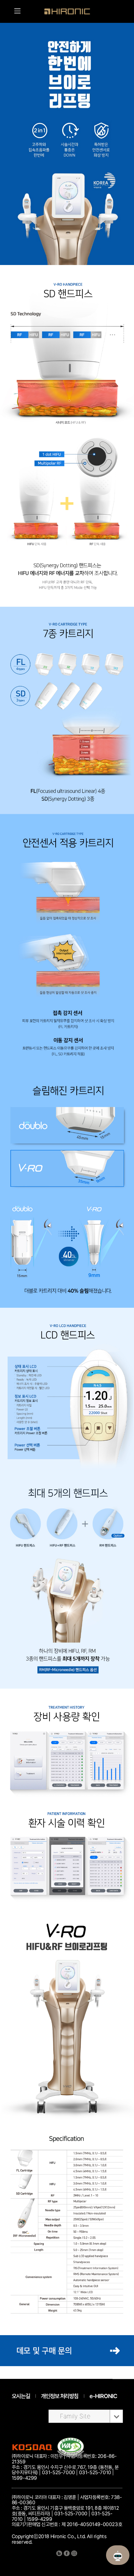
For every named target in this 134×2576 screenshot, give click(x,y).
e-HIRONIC (103, 2396)
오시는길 (21, 2396)
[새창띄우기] (71, 2455)
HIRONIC (67, 11)
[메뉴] (18, 11)
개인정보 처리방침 (60, 2396)
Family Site (75, 2416)
